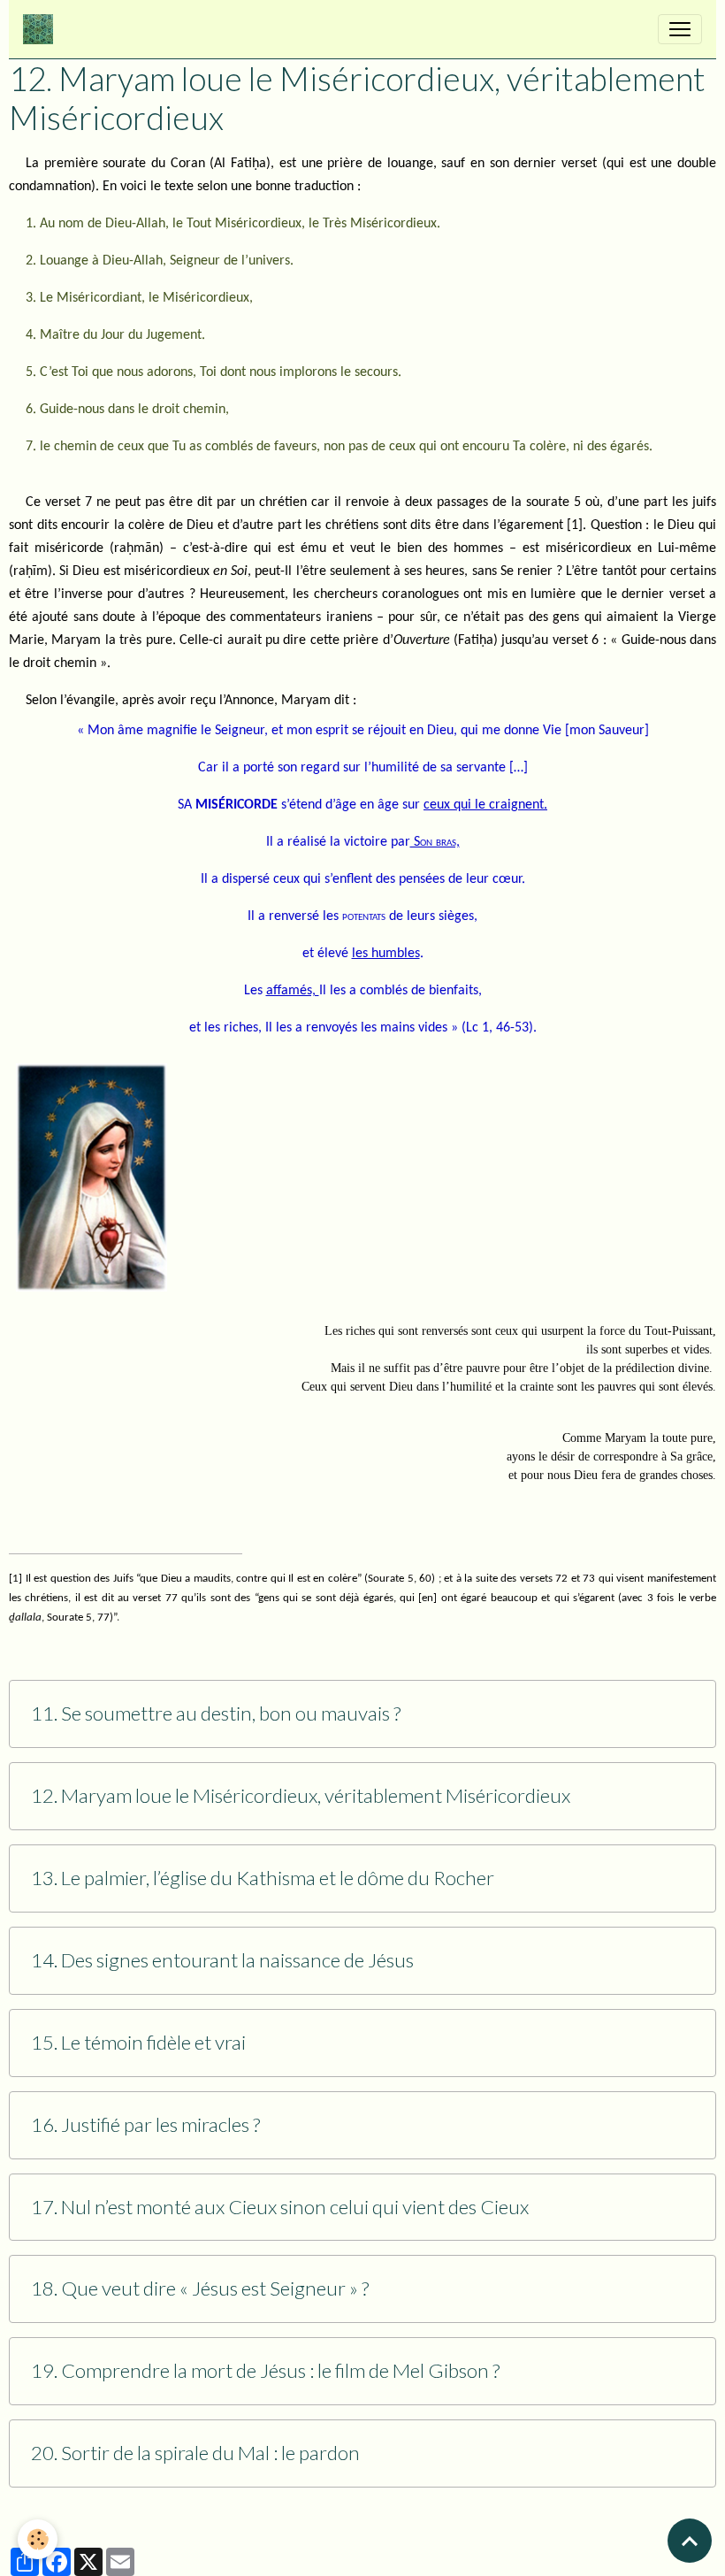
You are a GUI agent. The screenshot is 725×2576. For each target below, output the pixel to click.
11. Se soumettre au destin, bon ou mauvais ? (216, 1713)
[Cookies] (38, 2539)
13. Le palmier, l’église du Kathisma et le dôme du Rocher (263, 1878)
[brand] (42, 29)
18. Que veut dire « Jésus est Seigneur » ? (200, 2288)
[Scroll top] (690, 2541)
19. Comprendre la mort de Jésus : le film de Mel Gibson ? (265, 2371)
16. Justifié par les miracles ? (145, 2125)
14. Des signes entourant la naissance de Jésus (222, 1960)
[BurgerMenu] (680, 29)
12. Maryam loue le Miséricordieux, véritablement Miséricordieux (301, 1796)
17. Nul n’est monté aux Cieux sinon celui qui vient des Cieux (280, 2207)
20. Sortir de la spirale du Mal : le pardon (195, 2453)
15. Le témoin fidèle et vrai (138, 2043)
